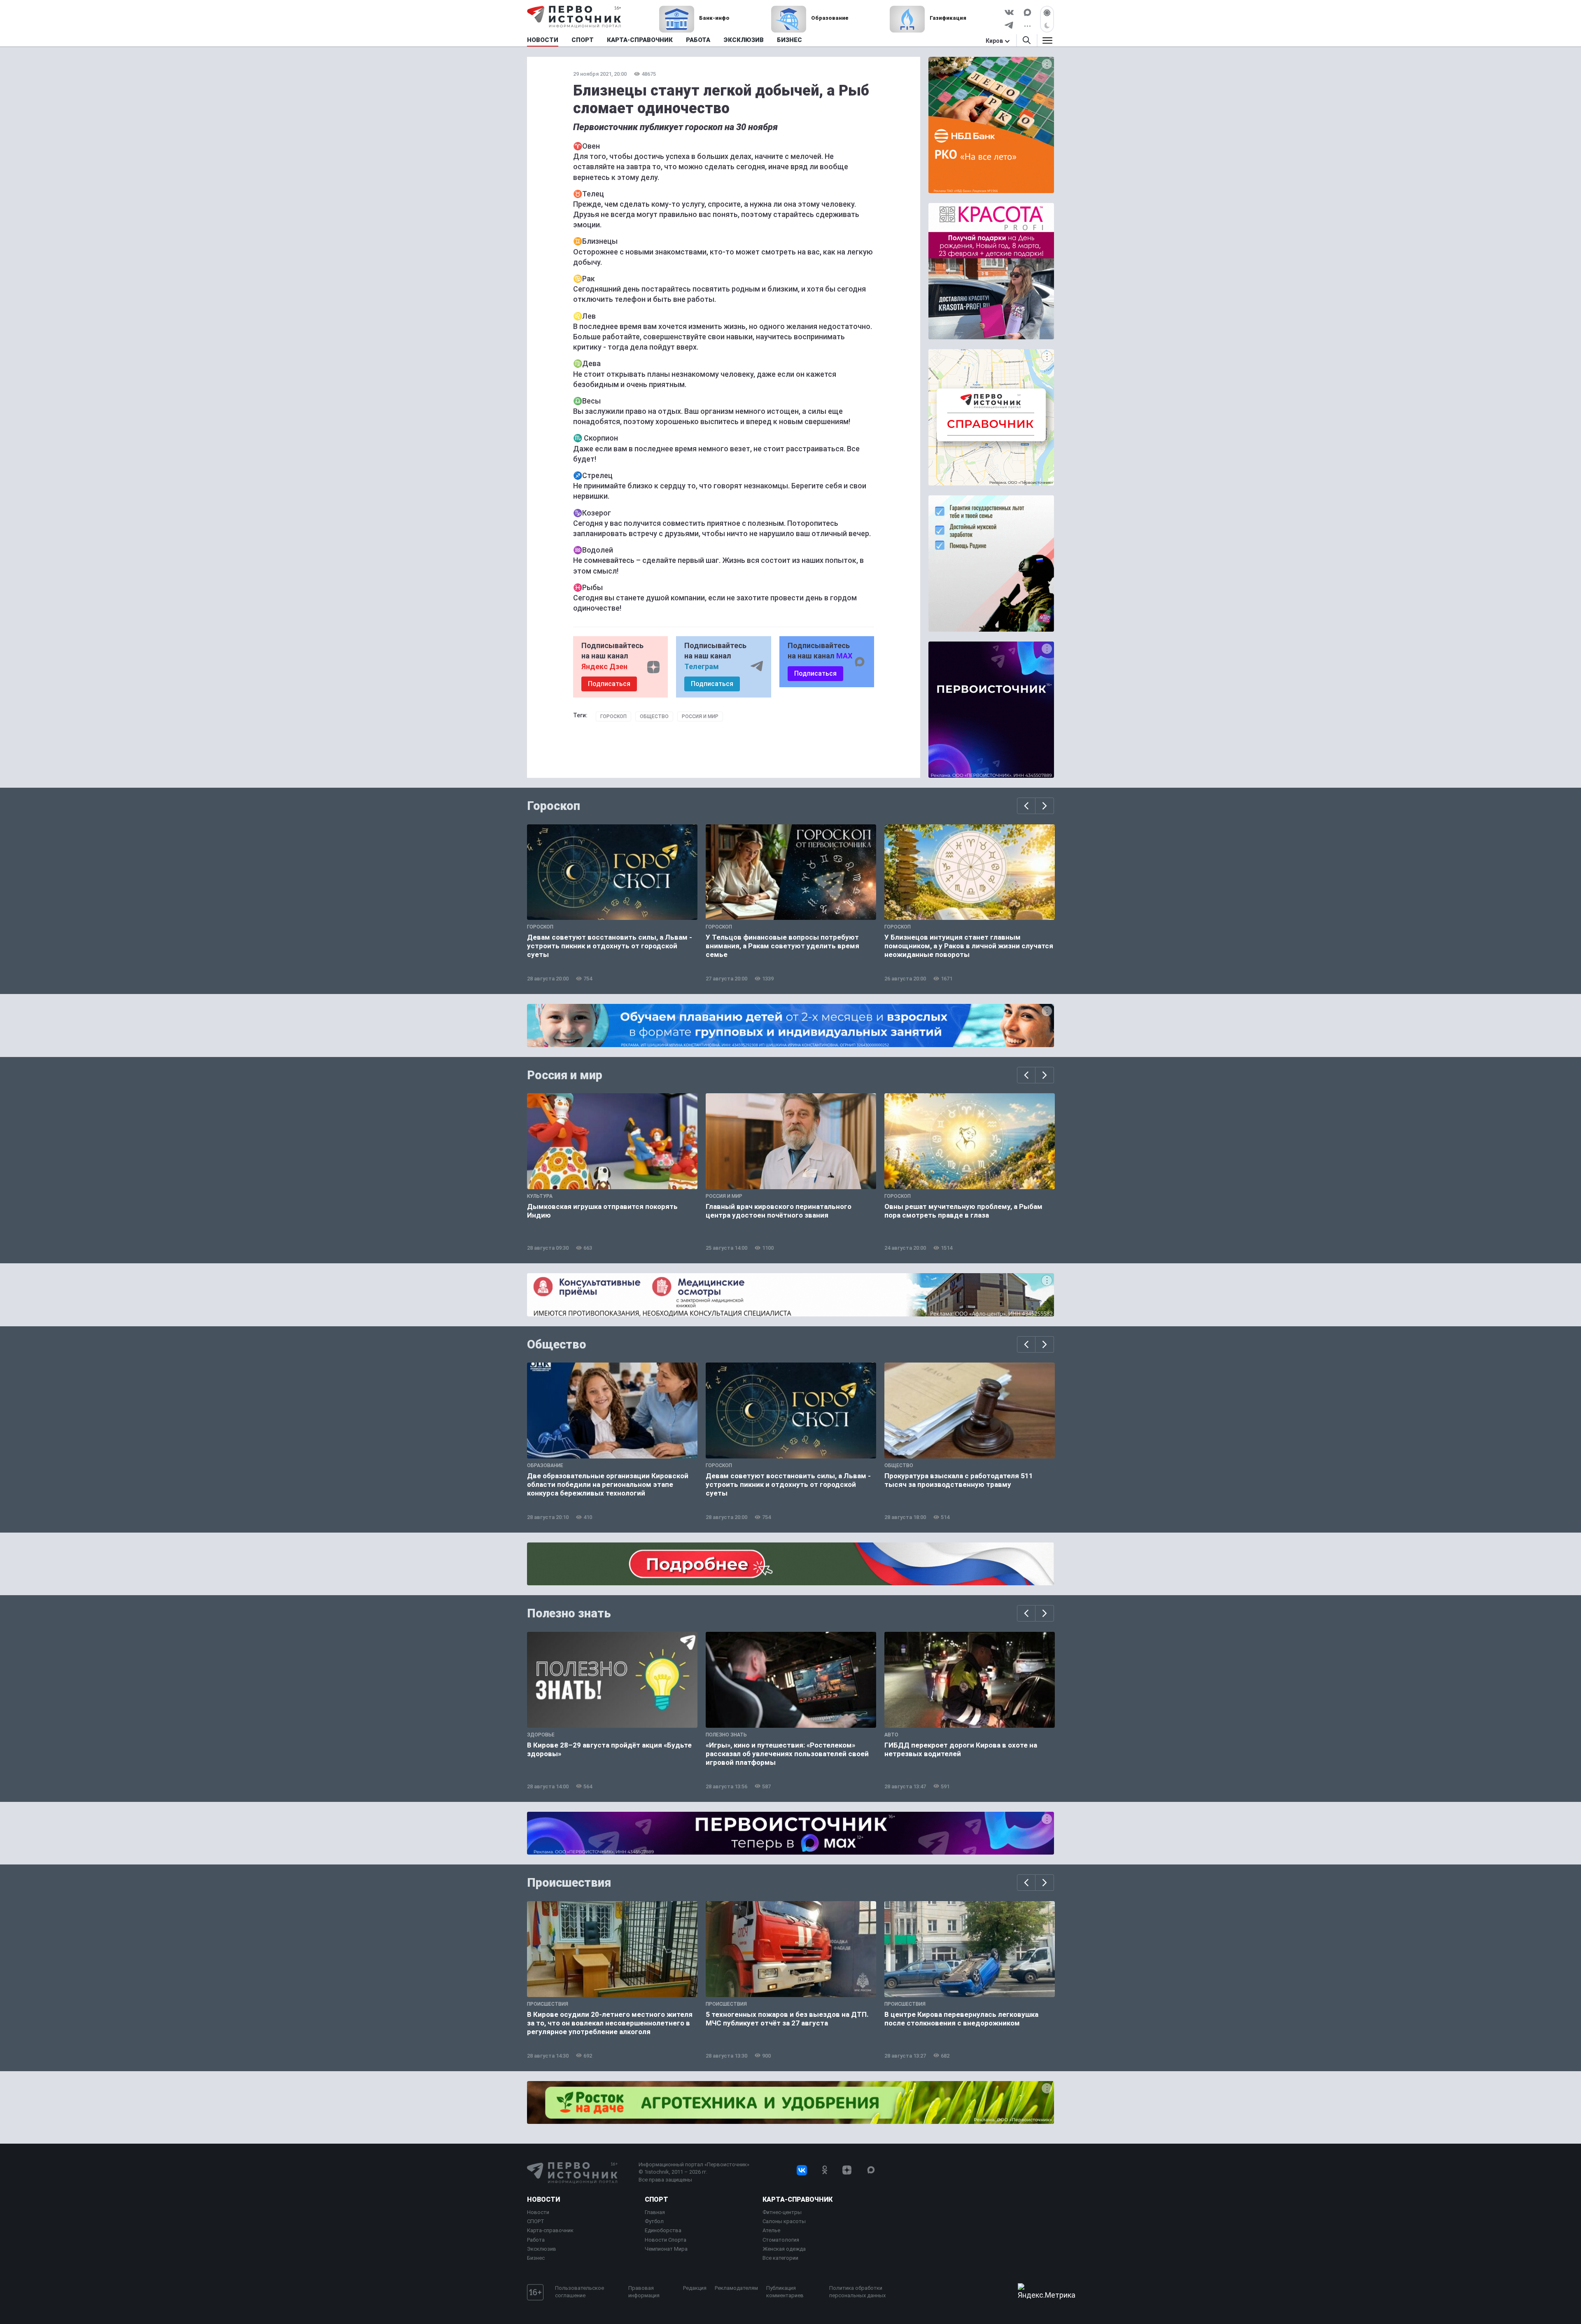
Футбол (654, 2221)
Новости (543, 2199)
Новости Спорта (666, 2240)
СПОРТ (536, 2221)
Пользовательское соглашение (579, 2292)
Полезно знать (569, 1613)
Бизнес (536, 2258)
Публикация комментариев (785, 2292)
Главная (655, 2212)
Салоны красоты (784, 2221)
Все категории (780, 2258)
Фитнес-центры (782, 2212)
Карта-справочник (550, 2230)
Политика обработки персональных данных (857, 2292)
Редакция (695, 2288)
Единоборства (663, 2230)
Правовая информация (644, 2292)
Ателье (771, 2230)
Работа (536, 2240)
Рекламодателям (736, 2288)
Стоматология (781, 2240)
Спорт (656, 2199)
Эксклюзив (542, 2249)
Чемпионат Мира (666, 2249)
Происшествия (569, 1883)
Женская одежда (784, 2249)
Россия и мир (700, 716)
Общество (654, 716)
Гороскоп (613, 716)
